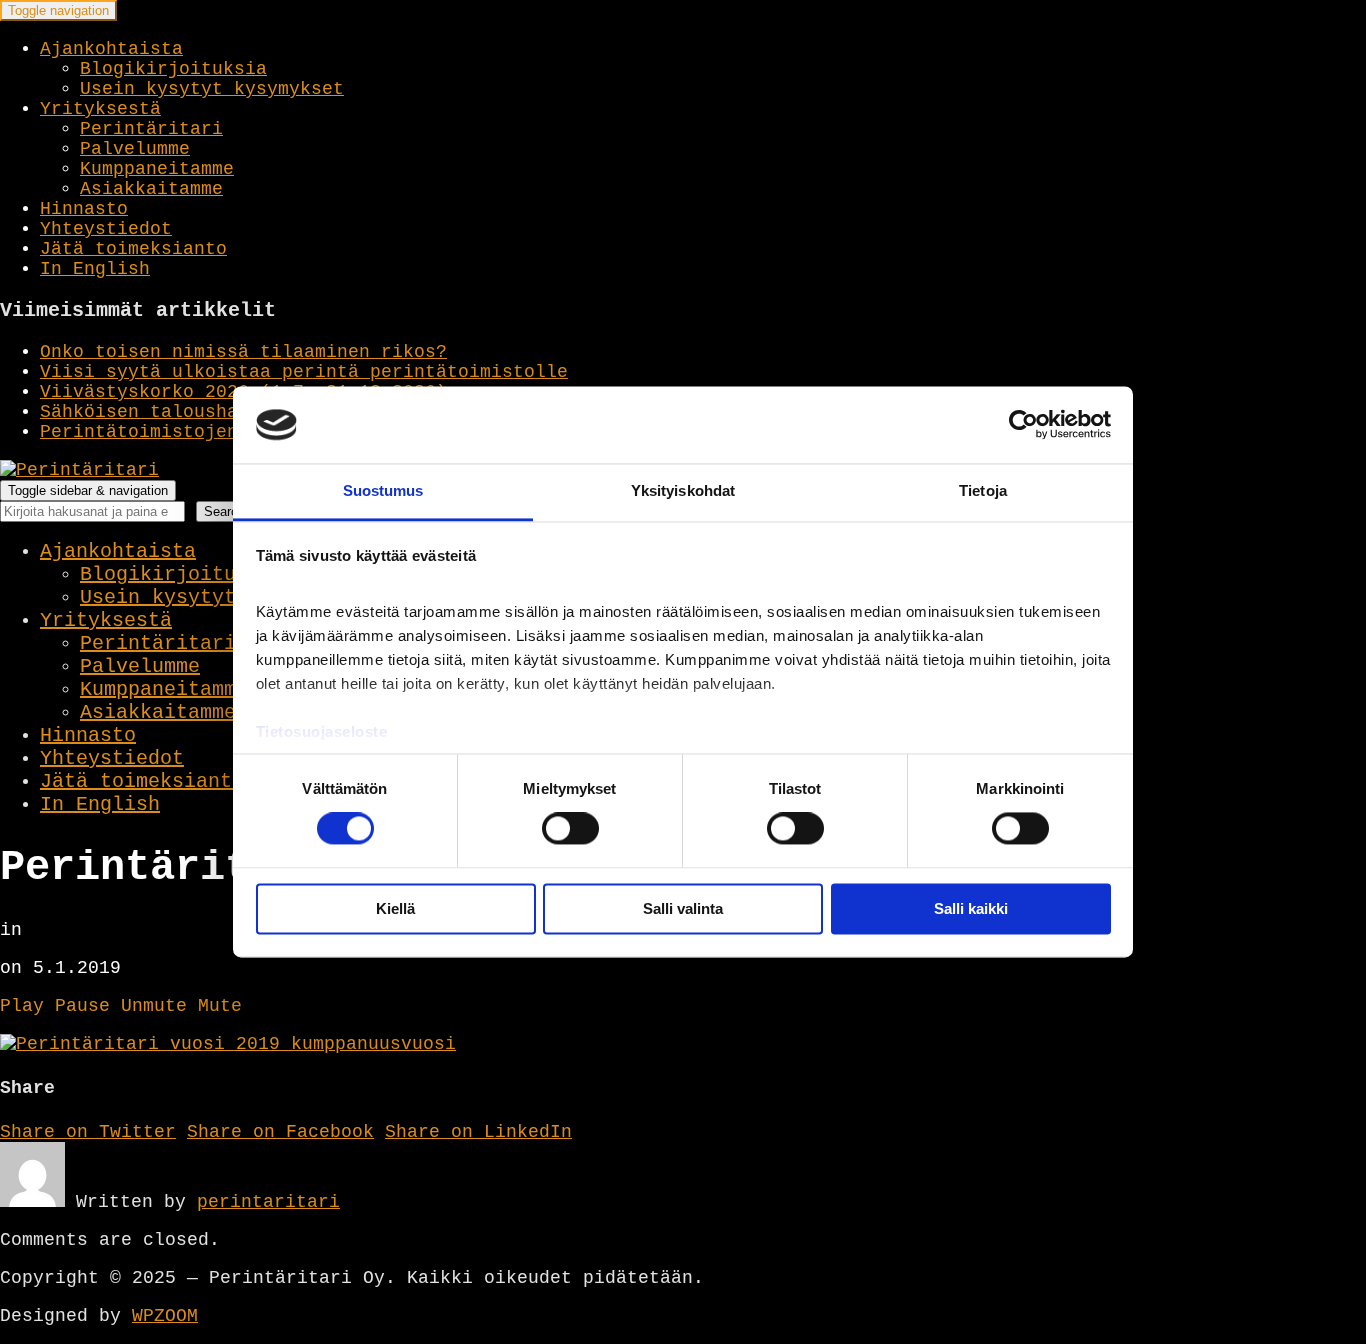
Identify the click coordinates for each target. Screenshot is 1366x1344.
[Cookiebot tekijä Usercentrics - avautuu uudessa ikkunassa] (1023, 425)
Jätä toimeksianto (133, 249)
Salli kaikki (971, 908)
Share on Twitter (88, 1132)
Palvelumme (135, 149)
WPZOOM (165, 1316)
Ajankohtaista (111, 49)
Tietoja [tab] (983, 490)
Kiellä (395, 908)
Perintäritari (151, 129)
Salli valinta (683, 908)
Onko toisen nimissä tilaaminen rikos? (243, 352)
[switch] (570, 829)
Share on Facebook (280, 1132)
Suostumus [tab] (383, 490)
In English (95, 269)
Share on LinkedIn (478, 1132)
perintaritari (268, 1202)
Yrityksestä (100, 109)
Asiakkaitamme (151, 189)
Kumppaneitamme (157, 169)
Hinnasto (84, 209)
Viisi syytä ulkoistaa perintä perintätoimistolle (304, 372)
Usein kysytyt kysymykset (212, 89)
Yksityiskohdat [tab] (683, 490)
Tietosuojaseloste (322, 731)
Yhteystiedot (106, 229)
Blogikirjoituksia (173, 69)
